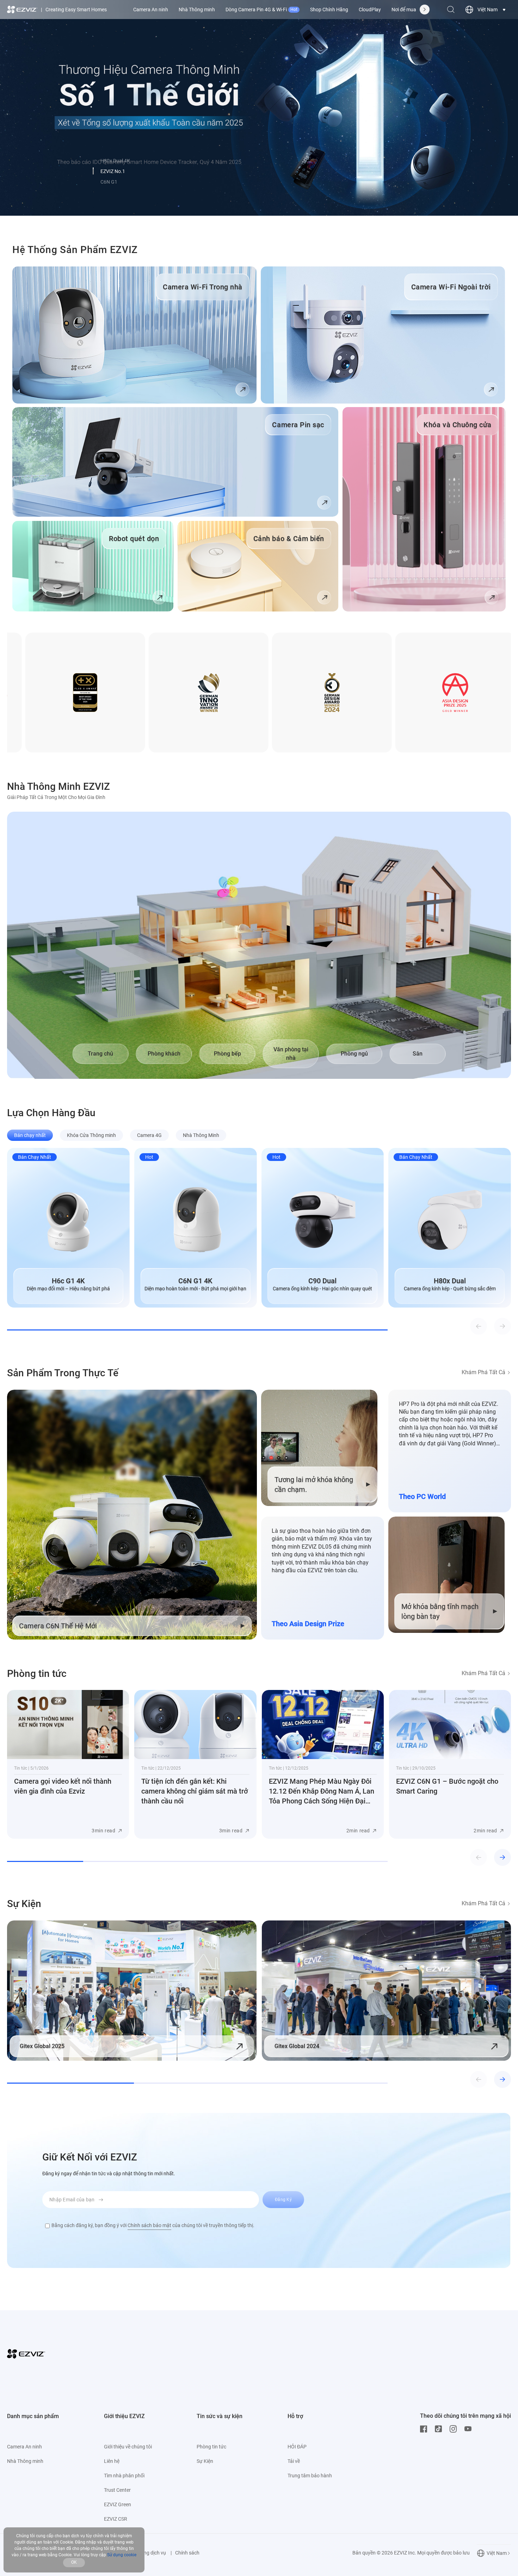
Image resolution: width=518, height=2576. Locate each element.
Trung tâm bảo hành (310, 2476)
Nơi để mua (404, 10)
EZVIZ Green (118, 2504)
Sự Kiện (205, 2461)
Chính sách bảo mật (149, 2225)
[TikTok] (440, 2429)
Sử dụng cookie (122, 2555)
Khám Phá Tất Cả (483, 1372)
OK (74, 2562)
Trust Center (117, 2490)
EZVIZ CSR (116, 2519)
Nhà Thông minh (197, 10)
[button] (93, 171)
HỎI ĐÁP (297, 2447)
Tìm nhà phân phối (124, 2476)
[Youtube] (470, 2429)
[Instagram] (455, 2429)
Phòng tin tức (211, 2447)
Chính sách (187, 2553)
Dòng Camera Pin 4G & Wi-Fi (261, 10)
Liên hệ (112, 2461)
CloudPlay (370, 10)
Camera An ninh (151, 10)
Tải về (294, 2461)
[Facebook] (425, 2429)
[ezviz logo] (22, 10)
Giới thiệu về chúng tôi (128, 2447)
